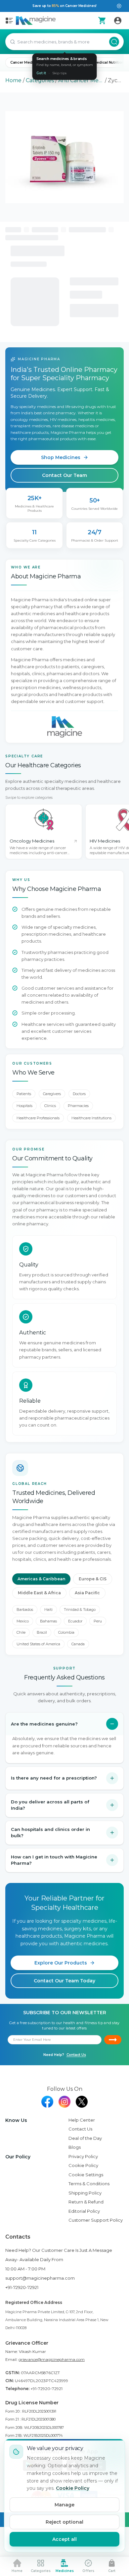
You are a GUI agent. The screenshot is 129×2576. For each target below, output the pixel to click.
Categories (40, 80)
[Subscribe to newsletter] (113, 2040)
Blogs (75, 2147)
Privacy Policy (83, 2156)
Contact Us (76, 2055)
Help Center (82, 2120)
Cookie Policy (83, 2165)
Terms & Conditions (89, 2184)
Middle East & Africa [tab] (39, 1593)
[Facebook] (47, 2102)
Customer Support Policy (96, 2220)
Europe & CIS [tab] (93, 1579)
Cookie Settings (86, 2175)
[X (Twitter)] (82, 2102)
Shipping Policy (85, 2193)
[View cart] (102, 21)
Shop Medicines (61, 457)
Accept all (64, 2539)
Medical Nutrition (109, 62)
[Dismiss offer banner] (119, 6)
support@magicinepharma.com (40, 2278)
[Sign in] (118, 21)
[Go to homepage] (36, 21)
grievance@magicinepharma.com (52, 2359)
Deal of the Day (85, 2138)
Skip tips (59, 73)
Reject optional (64, 2522)
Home (13, 80)
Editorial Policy (84, 2211)
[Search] (114, 42)
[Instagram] (64, 2102)
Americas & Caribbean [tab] (41, 1579)
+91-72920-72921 (22, 2287)
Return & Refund (86, 2202)
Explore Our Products (61, 1963)
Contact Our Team (64, 475)
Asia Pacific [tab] (87, 1593)
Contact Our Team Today (64, 1981)
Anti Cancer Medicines (81, 80)
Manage (64, 2505)
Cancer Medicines (27, 62)
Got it (41, 73)
